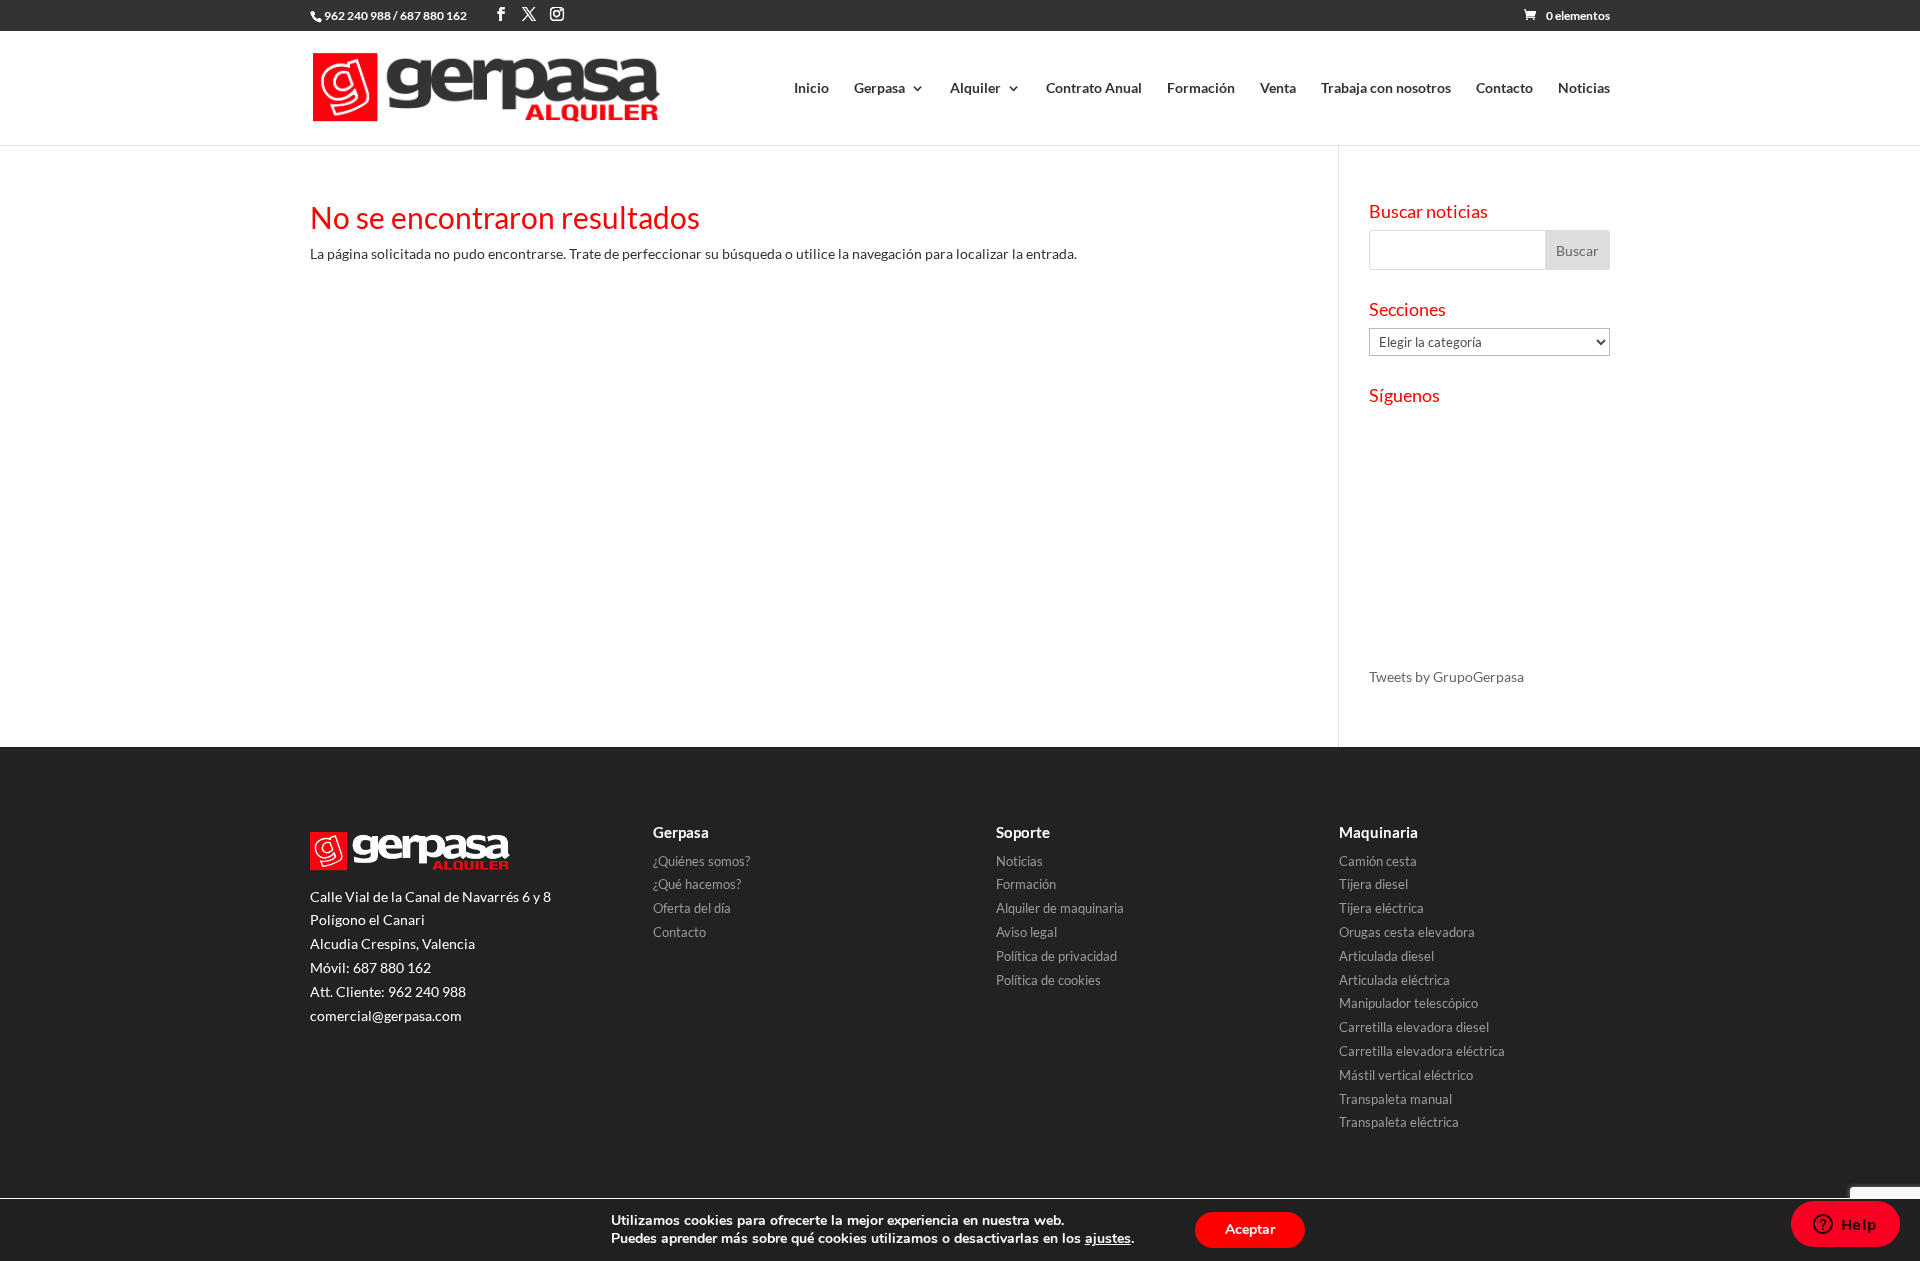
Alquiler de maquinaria (1060, 908)
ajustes (1108, 1239)
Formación (1201, 88)
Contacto (1504, 88)
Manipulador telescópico (1408, 1003)
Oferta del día (692, 908)
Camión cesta (1378, 861)
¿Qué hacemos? (697, 884)
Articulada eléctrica (1394, 980)
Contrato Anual (1094, 88)
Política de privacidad (1056, 956)
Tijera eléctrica (1381, 908)
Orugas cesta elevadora (1407, 932)
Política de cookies (1048, 980)
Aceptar (1250, 1229)
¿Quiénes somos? (701, 861)
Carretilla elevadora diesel (1414, 1027)
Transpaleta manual (1395, 1099)
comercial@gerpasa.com (386, 1015)
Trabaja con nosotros (1386, 88)
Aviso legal (1026, 932)
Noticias (1584, 88)
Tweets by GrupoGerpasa (1446, 676)
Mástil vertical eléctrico (1406, 1075)
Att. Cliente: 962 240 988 (388, 991)
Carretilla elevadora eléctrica (1422, 1051)
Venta (1278, 88)
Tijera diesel (1373, 884)
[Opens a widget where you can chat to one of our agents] (1845, 1226)
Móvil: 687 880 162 (370, 967)
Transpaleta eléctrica (1399, 1122)
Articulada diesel (1386, 956)
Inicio (811, 88)
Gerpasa (879, 88)
